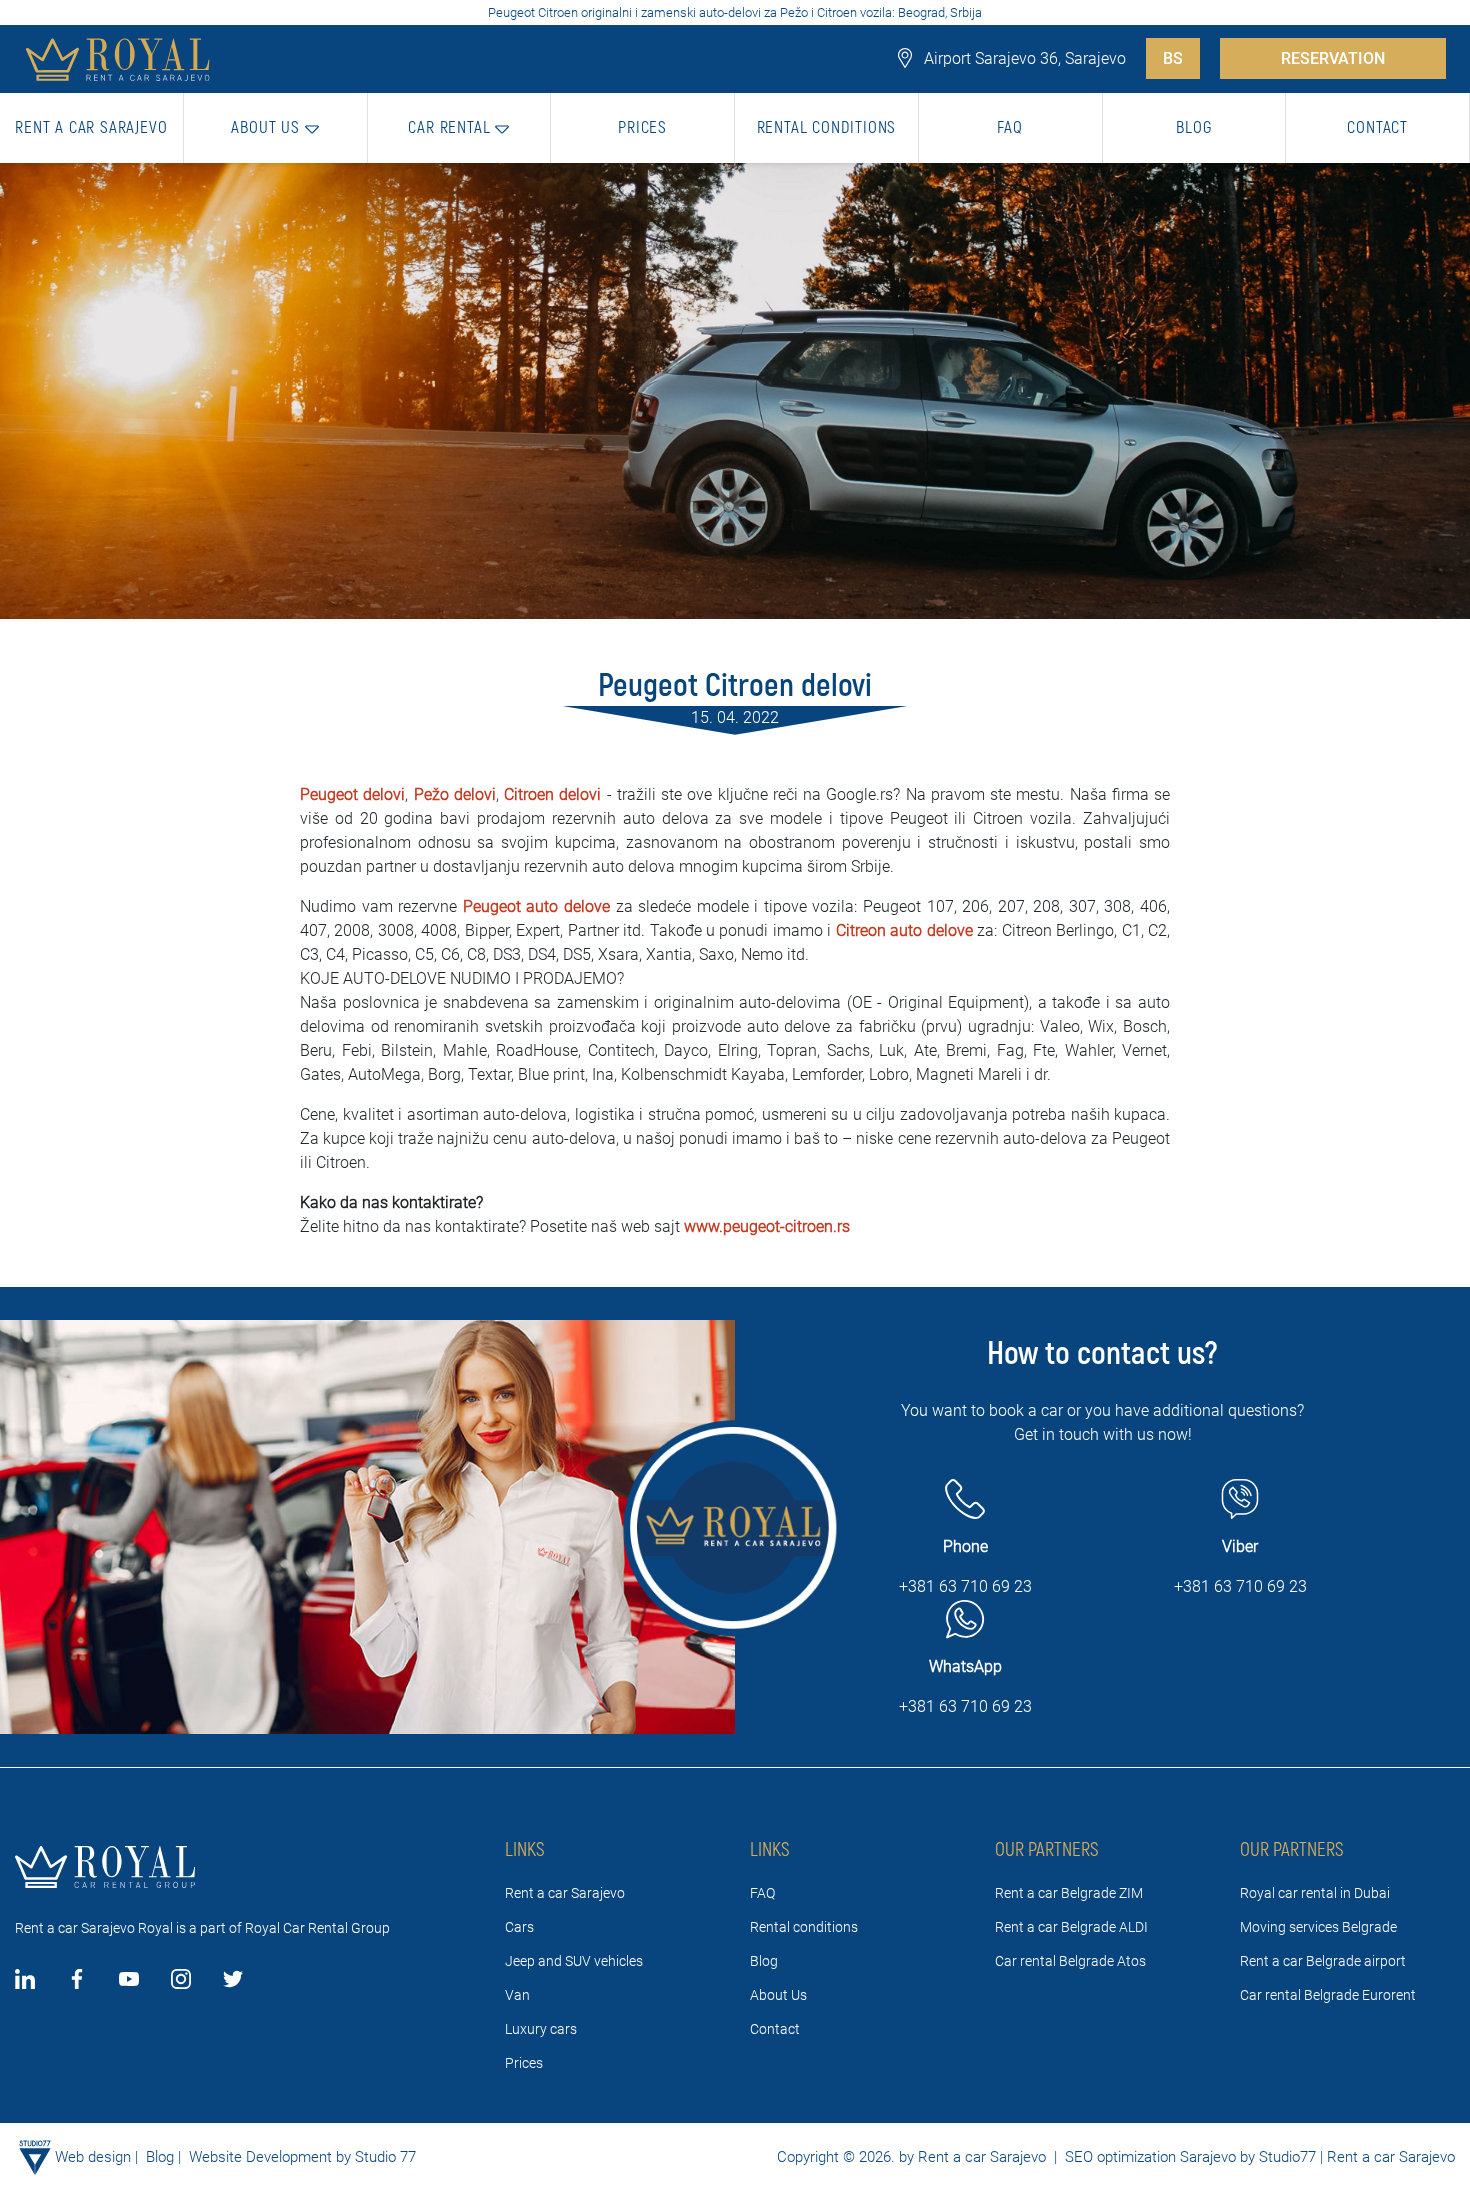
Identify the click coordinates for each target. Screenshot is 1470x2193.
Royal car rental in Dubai (1315, 1893)
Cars (519, 1927)
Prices (524, 2063)
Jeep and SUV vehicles (574, 1961)
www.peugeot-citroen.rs (767, 1226)
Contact (775, 2029)
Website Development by (270, 2157)
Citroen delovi (552, 794)
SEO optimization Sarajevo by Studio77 (1188, 2157)
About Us (778, 1995)
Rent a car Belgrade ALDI (1071, 1927)
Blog (764, 1961)
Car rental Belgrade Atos (1070, 1961)
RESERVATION (1333, 58)
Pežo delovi (455, 794)
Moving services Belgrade (1318, 1927)
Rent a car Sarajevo (565, 1893)
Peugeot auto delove (536, 906)
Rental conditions (804, 1927)
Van (517, 1995)
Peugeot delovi (352, 794)
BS (1173, 58)
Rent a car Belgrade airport (1323, 1961)
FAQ (762, 1893)
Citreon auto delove (904, 930)
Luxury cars (541, 2029)
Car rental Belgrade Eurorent (1328, 1995)
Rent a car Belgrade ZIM (1069, 1893)
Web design (93, 2157)
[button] (276, 128)
